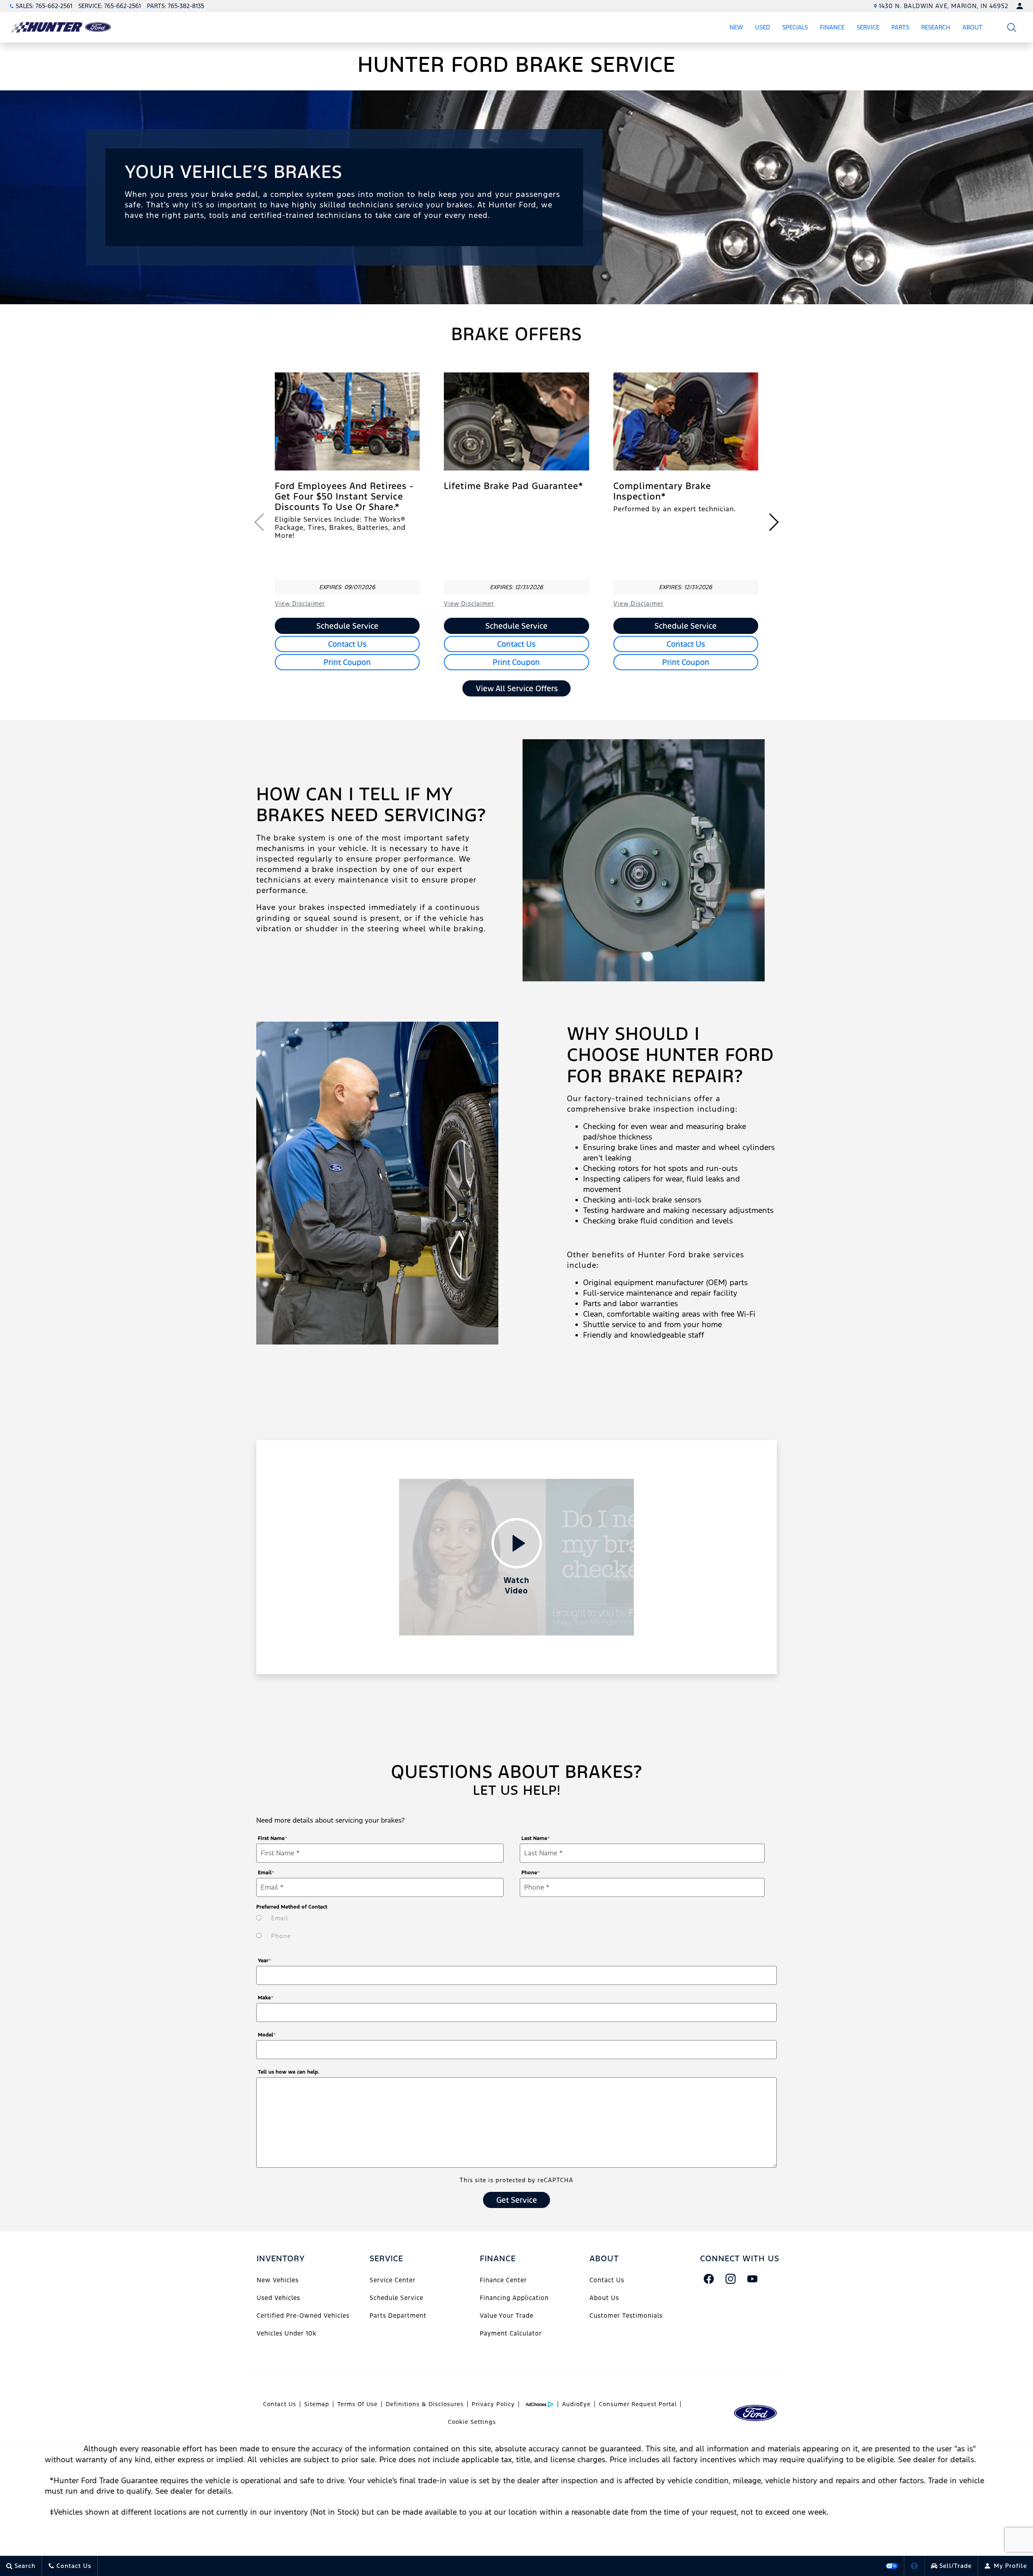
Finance (832, 27)
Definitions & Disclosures (425, 2404)
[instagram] (731, 2279)
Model (267, 2035)
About (972, 27)
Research (936, 29)
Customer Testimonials (626, 2316)
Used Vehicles (278, 2298)
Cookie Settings (472, 2422)
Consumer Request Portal (638, 2404)
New (736, 27)
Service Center (393, 2280)
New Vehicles (278, 2280)
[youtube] (753, 2279)
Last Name (536, 1838)
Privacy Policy (493, 2404)
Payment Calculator (511, 2333)
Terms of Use (358, 2404)
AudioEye (576, 2404)
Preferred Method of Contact (292, 1907)
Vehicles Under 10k (286, 2333)
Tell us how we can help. (289, 2072)
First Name (273, 1838)
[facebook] (709, 2279)
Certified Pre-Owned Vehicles (303, 2316)
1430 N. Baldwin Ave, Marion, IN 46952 (944, 6)
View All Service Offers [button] (517, 688)
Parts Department (398, 2316)
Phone (531, 1873)
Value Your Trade (507, 2316)
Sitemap (317, 2404)
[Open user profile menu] (1020, 6)
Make (266, 1998)
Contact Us (347, 644)
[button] (1012, 27)
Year (265, 1961)
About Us (604, 2298)
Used (763, 27)
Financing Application (514, 2298)
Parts (900, 27)
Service (868, 27)
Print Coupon (347, 662)
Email (266, 1873)
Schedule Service (347, 626)
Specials (795, 27)
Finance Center (503, 2280)
